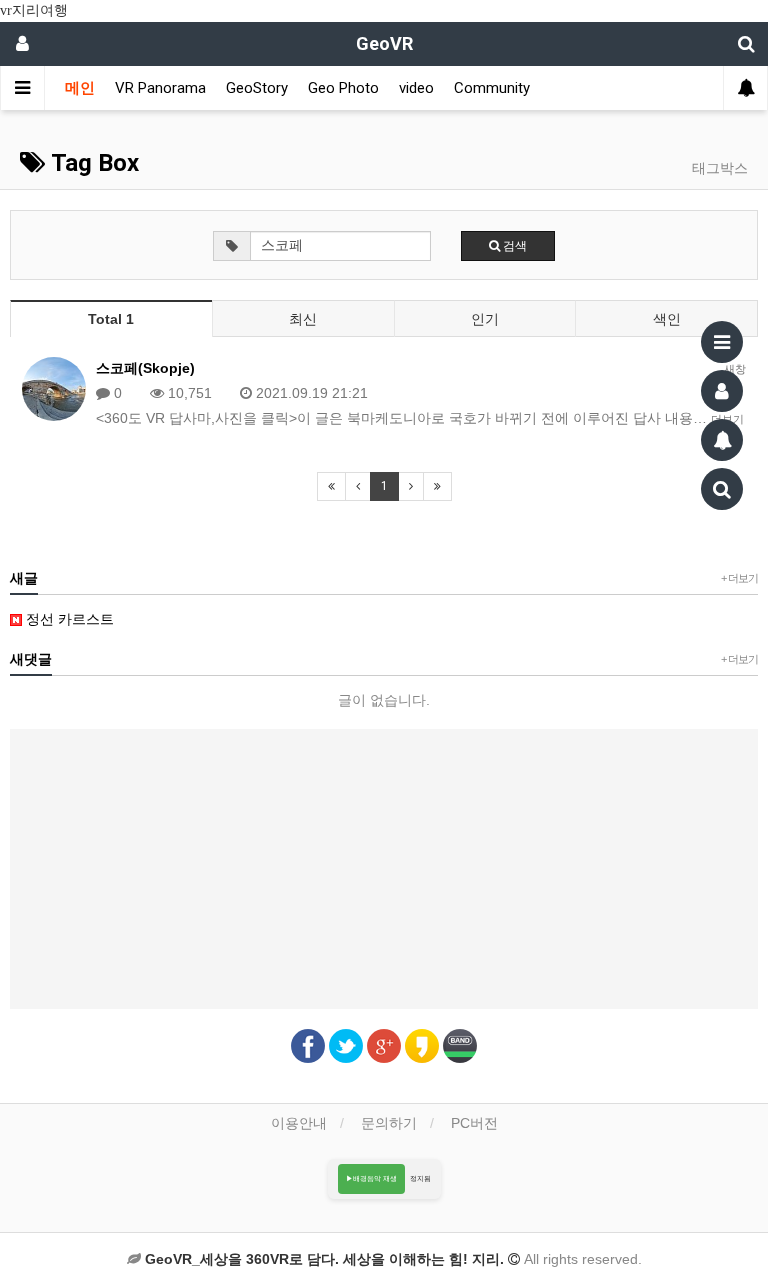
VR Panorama (160, 88)
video (416, 88)
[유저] (722, 391)
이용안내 (299, 1123)
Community (492, 88)
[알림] (722, 440)
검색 (513, 246)
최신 (303, 319)
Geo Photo (343, 88)
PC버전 (474, 1123)
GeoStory (257, 88)
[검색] (722, 489)
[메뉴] (722, 342)
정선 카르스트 (68, 619)
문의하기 (389, 1123)
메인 (80, 88)
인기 (485, 319)
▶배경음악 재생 (371, 1178)
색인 (667, 319)
